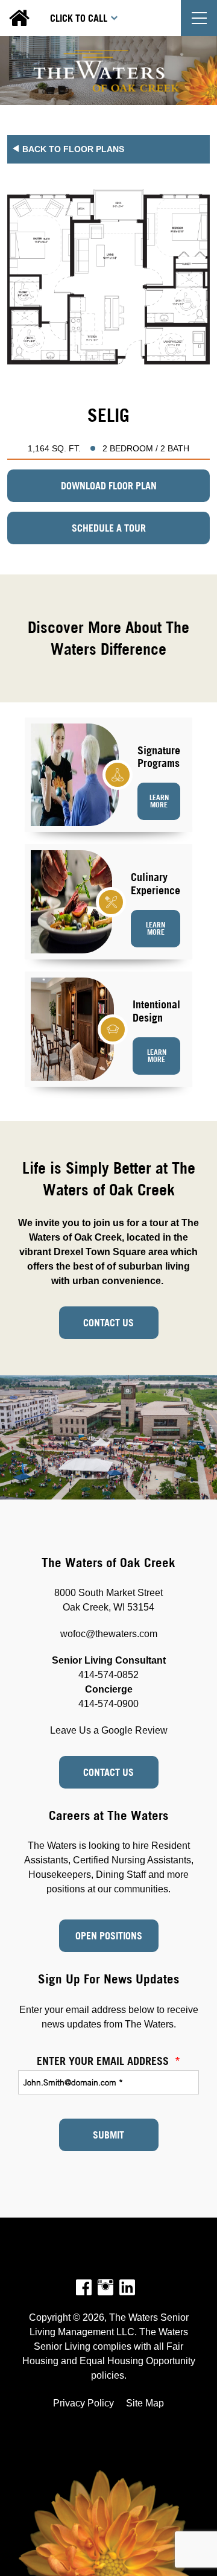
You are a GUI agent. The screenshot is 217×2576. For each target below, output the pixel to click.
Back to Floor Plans (73, 149)
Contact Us (108, 1323)
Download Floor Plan (109, 486)
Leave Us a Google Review (109, 1730)
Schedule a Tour (109, 528)
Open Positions (109, 1936)
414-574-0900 (108, 1704)
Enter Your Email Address (108, 2061)
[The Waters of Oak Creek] (108, 71)
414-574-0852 (108, 1675)
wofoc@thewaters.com (109, 1634)
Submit (108, 2135)
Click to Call (79, 18)
